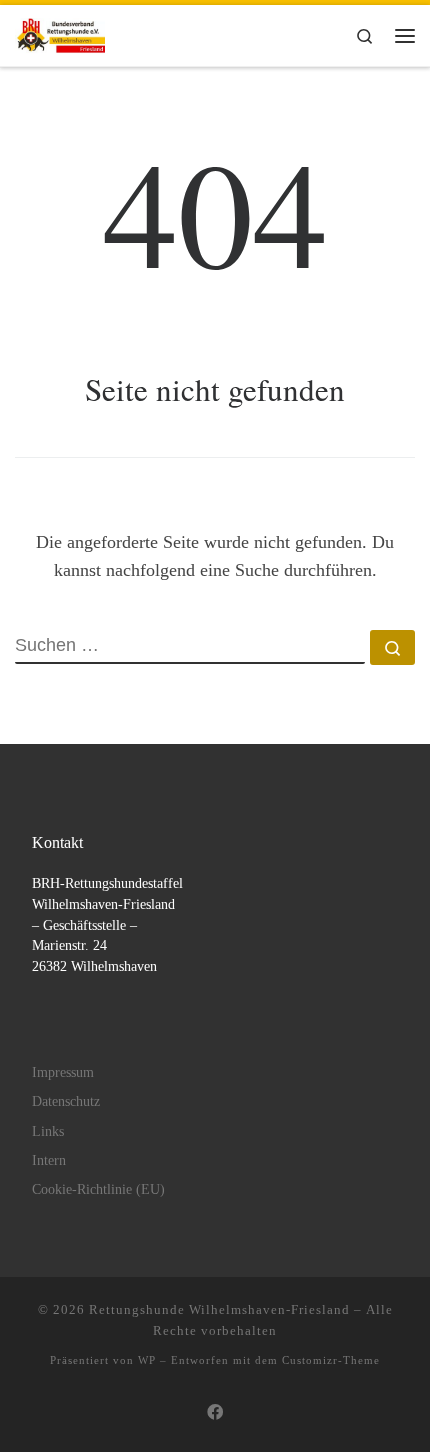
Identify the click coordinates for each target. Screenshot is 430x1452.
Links (48, 1131)
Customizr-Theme (331, 1360)
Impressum (63, 1072)
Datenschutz (66, 1101)
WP (147, 1360)
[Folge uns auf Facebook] (215, 1413)
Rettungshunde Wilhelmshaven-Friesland (219, 1309)
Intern (49, 1160)
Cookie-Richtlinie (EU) (98, 1189)
